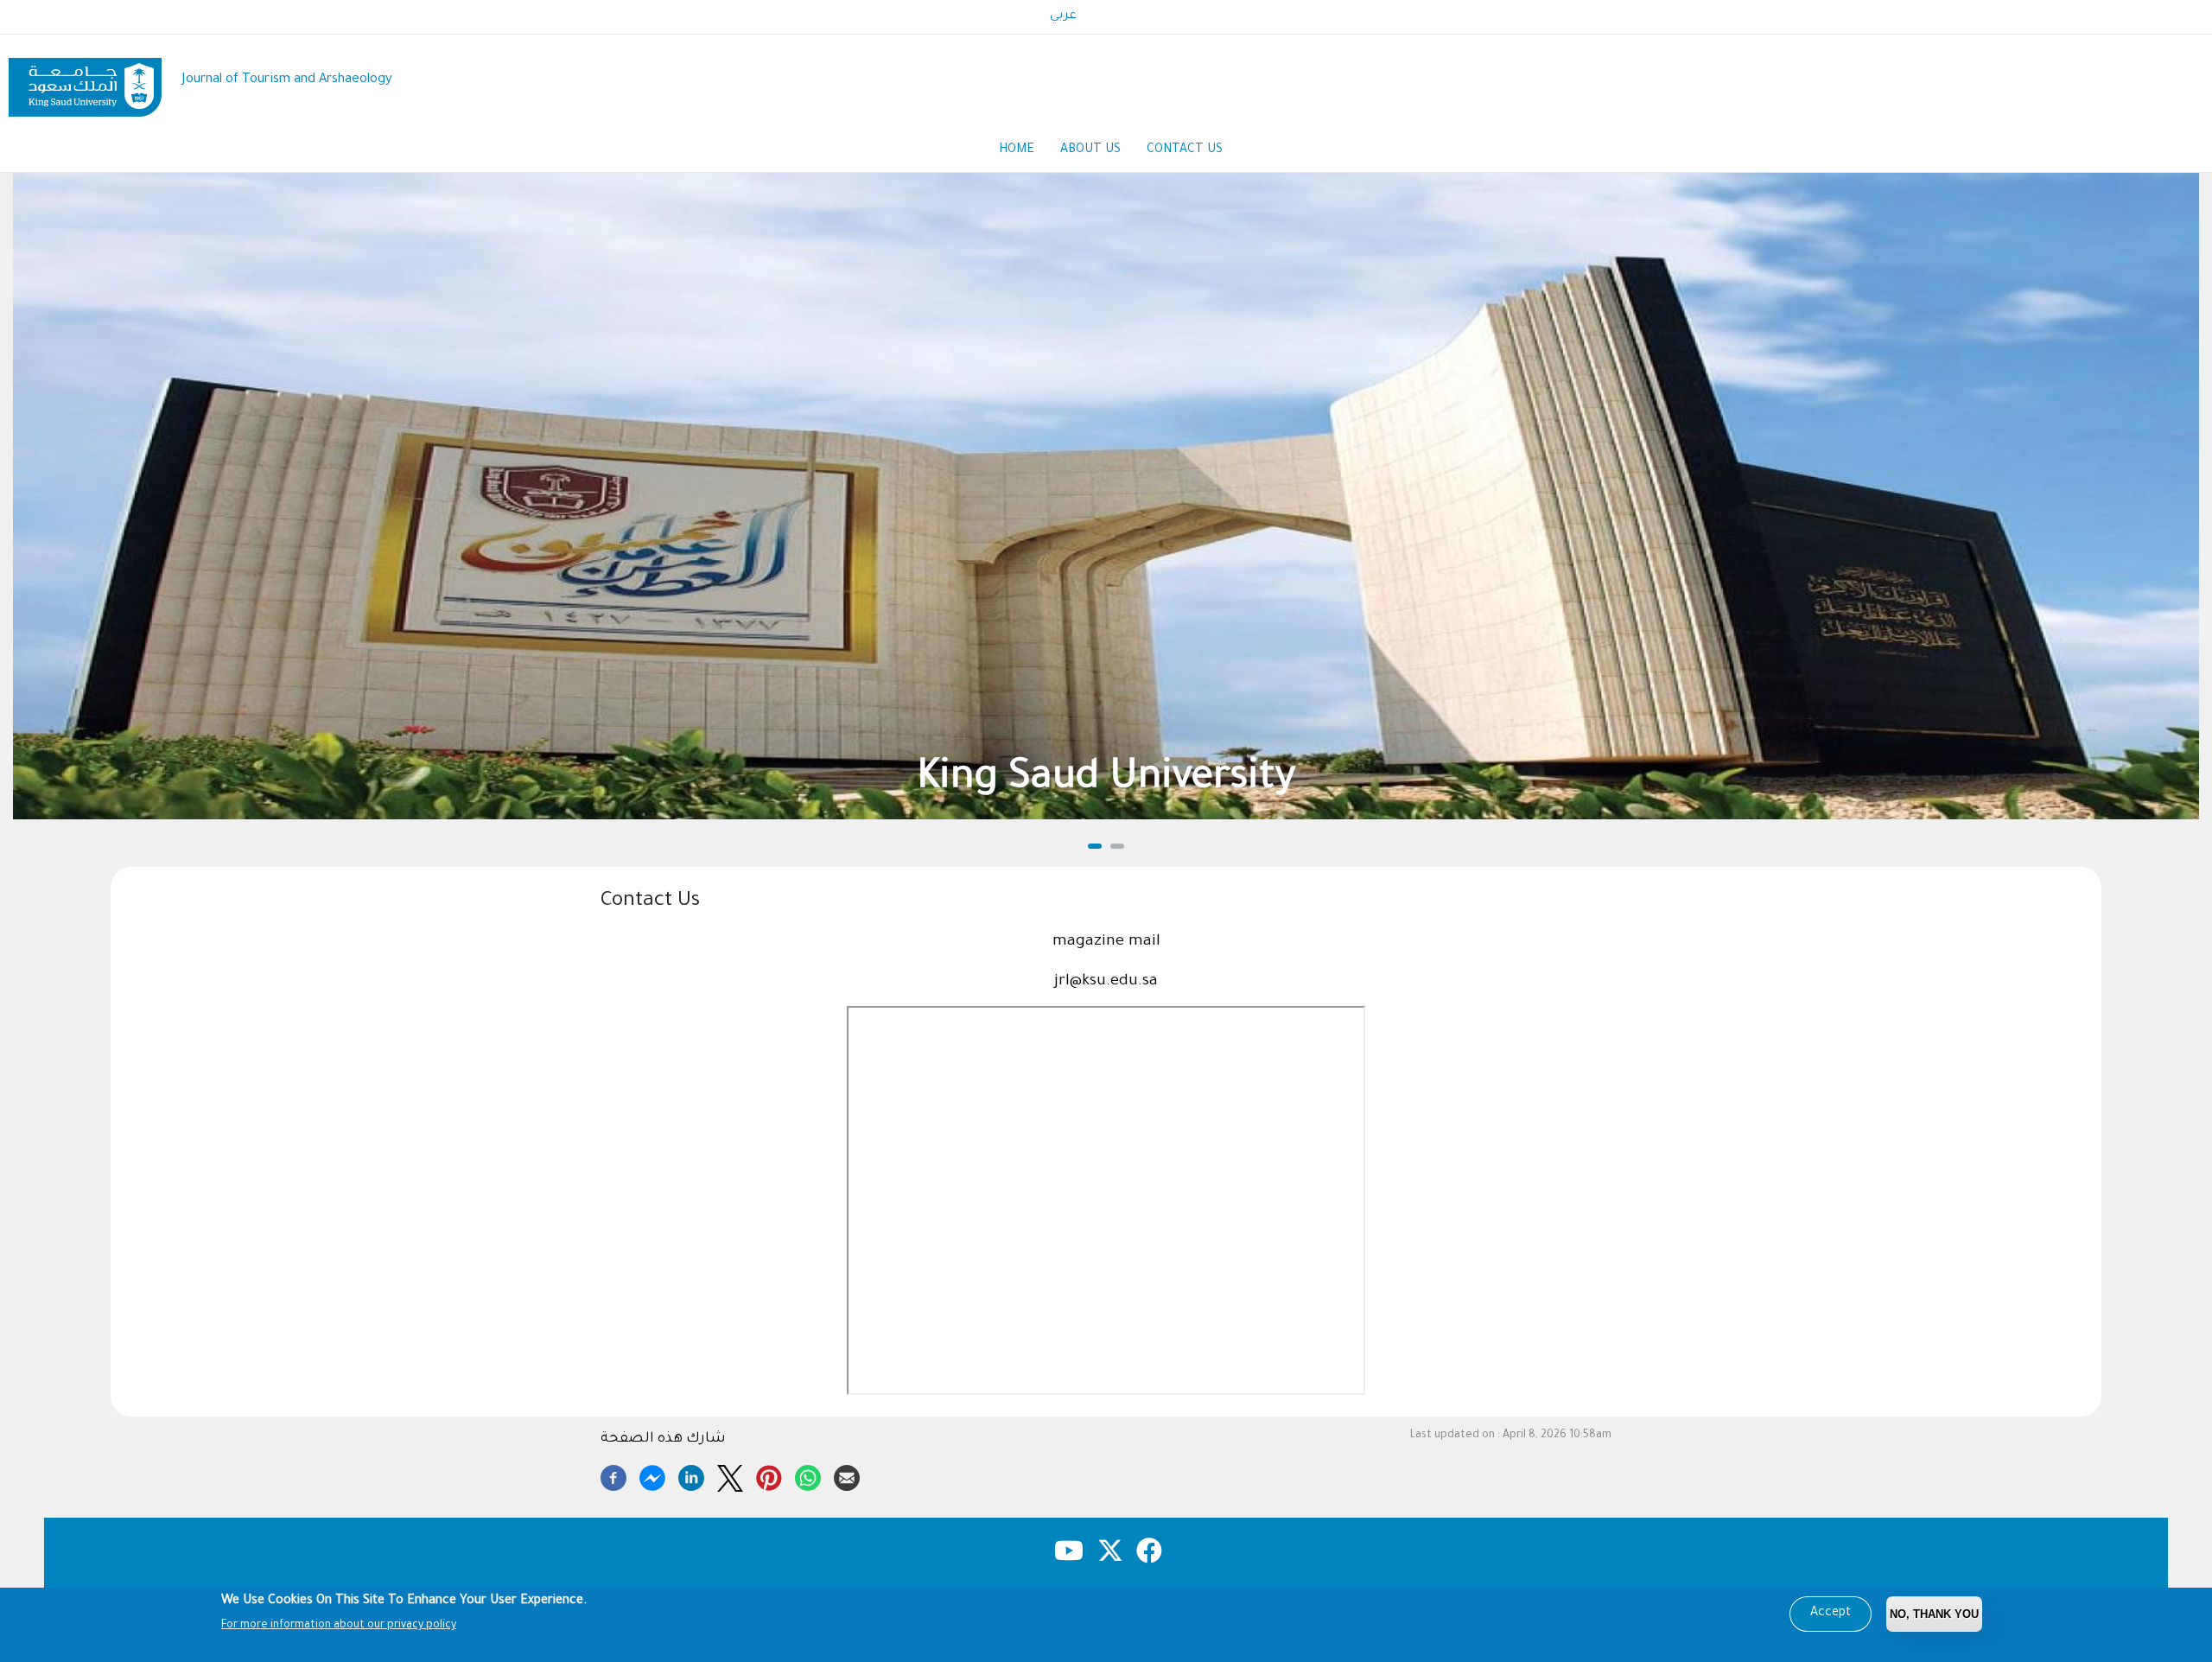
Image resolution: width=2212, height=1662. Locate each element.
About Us (1090, 150)
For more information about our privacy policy (339, 1626)
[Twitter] (730, 1475)
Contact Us (1185, 150)
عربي (1063, 16)
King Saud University (1106, 780)
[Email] (847, 1475)
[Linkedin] (691, 1475)
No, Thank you (1934, 1614)
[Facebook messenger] (652, 1475)
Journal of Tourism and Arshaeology (287, 80)
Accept (1831, 1614)
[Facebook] (613, 1475)
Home (1017, 150)
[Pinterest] (769, 1475)
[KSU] (85, 81)
